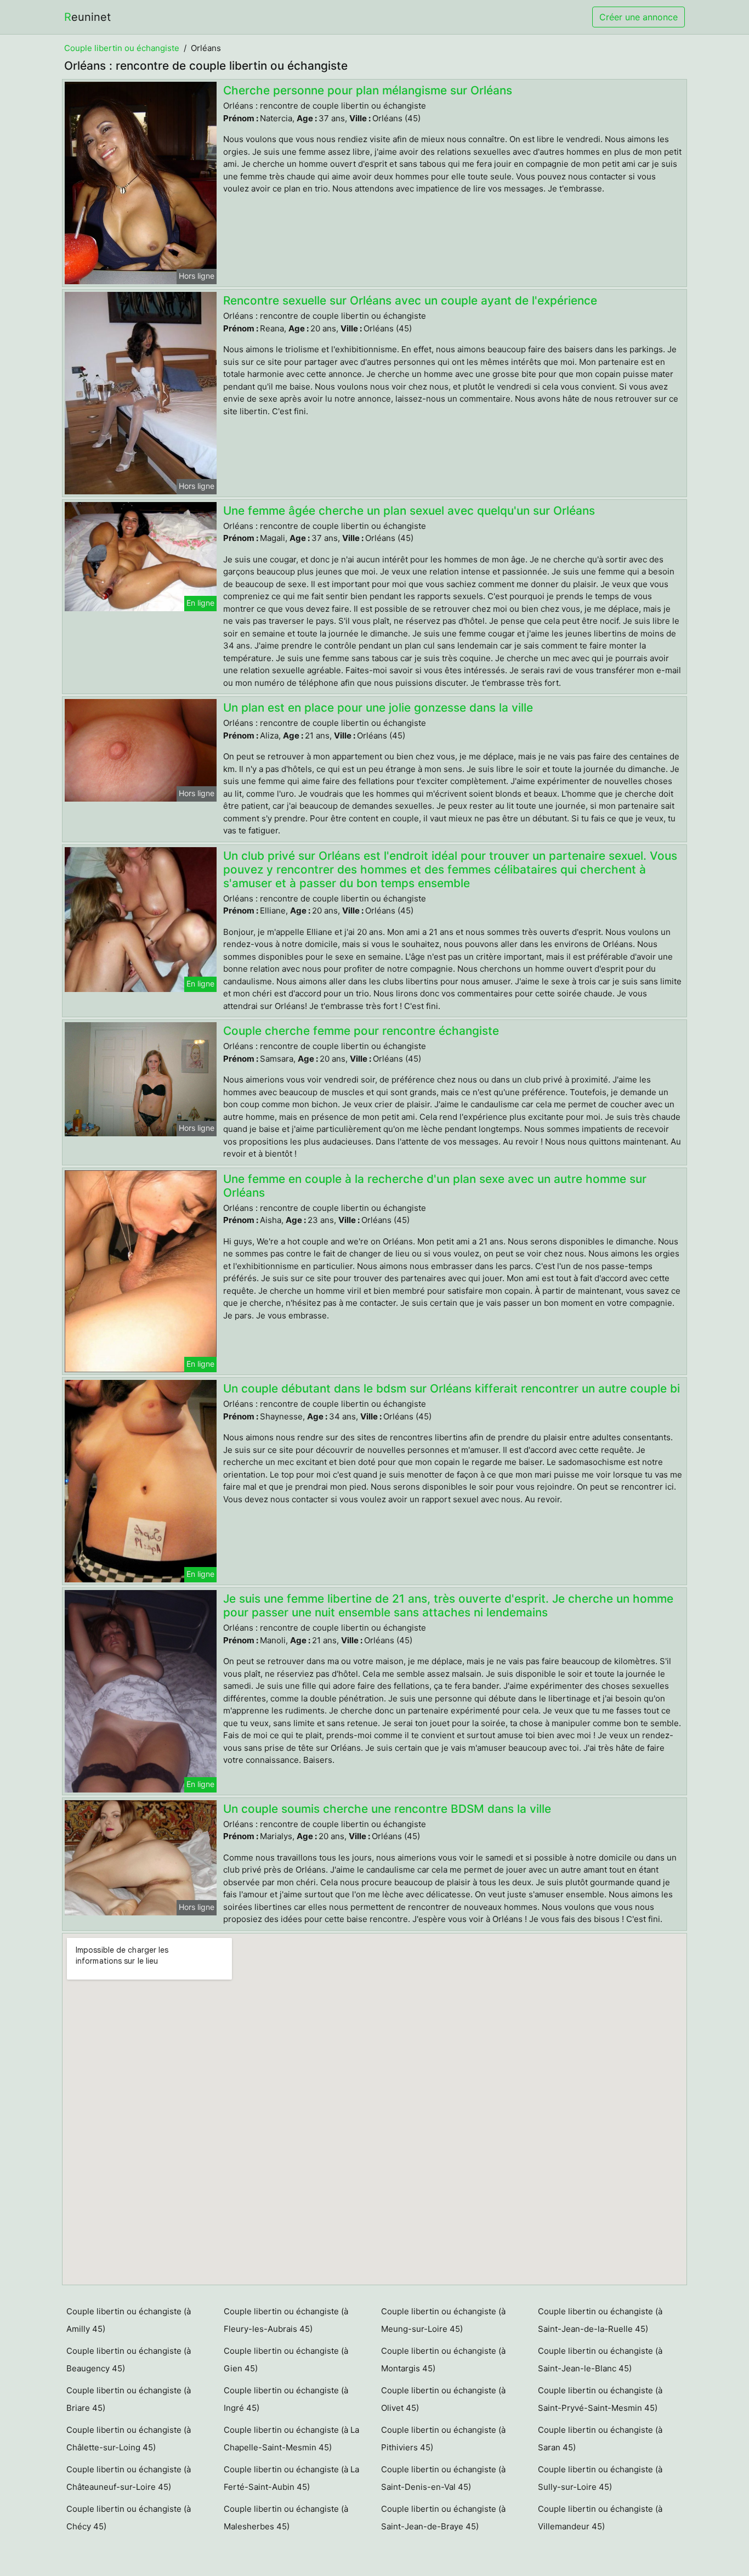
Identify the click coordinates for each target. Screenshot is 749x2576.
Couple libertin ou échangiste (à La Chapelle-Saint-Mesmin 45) (291, 2439)
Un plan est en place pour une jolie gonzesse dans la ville (378, 708)
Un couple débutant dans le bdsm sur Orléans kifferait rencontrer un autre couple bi (452, 1388)
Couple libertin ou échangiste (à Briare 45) (129, 2399)
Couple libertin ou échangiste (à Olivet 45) (443, 2399)
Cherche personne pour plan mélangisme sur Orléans (368, 90)
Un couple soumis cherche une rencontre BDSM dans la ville (387, 1809)
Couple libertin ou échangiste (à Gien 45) (286, 2360)
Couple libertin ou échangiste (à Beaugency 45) (129, 2360)
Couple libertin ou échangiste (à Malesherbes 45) (286, 2518)
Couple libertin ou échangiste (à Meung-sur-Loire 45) (443, 2320)
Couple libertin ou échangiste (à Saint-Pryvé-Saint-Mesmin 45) (600, 2399)
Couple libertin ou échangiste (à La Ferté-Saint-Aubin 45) (291, 2478)
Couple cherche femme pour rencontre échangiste (361, 1031)
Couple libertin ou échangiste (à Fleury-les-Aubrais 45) (286, 2320)
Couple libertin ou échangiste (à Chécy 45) (129, 2518)
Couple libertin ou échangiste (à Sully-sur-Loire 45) (600, 2478)
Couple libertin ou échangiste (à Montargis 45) (443, 2360)
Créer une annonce (639, 17)
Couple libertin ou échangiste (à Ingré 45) (286, 2399)
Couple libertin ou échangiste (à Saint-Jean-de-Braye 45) (443, 2518)
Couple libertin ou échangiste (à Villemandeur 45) (600, 2518)
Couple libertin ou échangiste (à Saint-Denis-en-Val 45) (443, 2478)
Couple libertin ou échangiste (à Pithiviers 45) (443, 2439)
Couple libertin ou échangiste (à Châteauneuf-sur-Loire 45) (129, 2478)
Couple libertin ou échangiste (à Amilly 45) (129, 2320)
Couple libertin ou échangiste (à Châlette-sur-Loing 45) (129, 2439)
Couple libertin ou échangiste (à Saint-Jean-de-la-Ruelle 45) (600, 2320)
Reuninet (87, 17)
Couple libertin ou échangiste (122, 48)
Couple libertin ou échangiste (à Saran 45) (600, 2439)
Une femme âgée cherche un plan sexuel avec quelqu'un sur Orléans (409, 511)
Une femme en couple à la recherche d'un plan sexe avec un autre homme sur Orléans (435, 1186)
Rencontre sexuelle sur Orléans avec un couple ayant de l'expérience (410, 300)
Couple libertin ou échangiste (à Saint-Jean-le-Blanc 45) (600, 2360)
